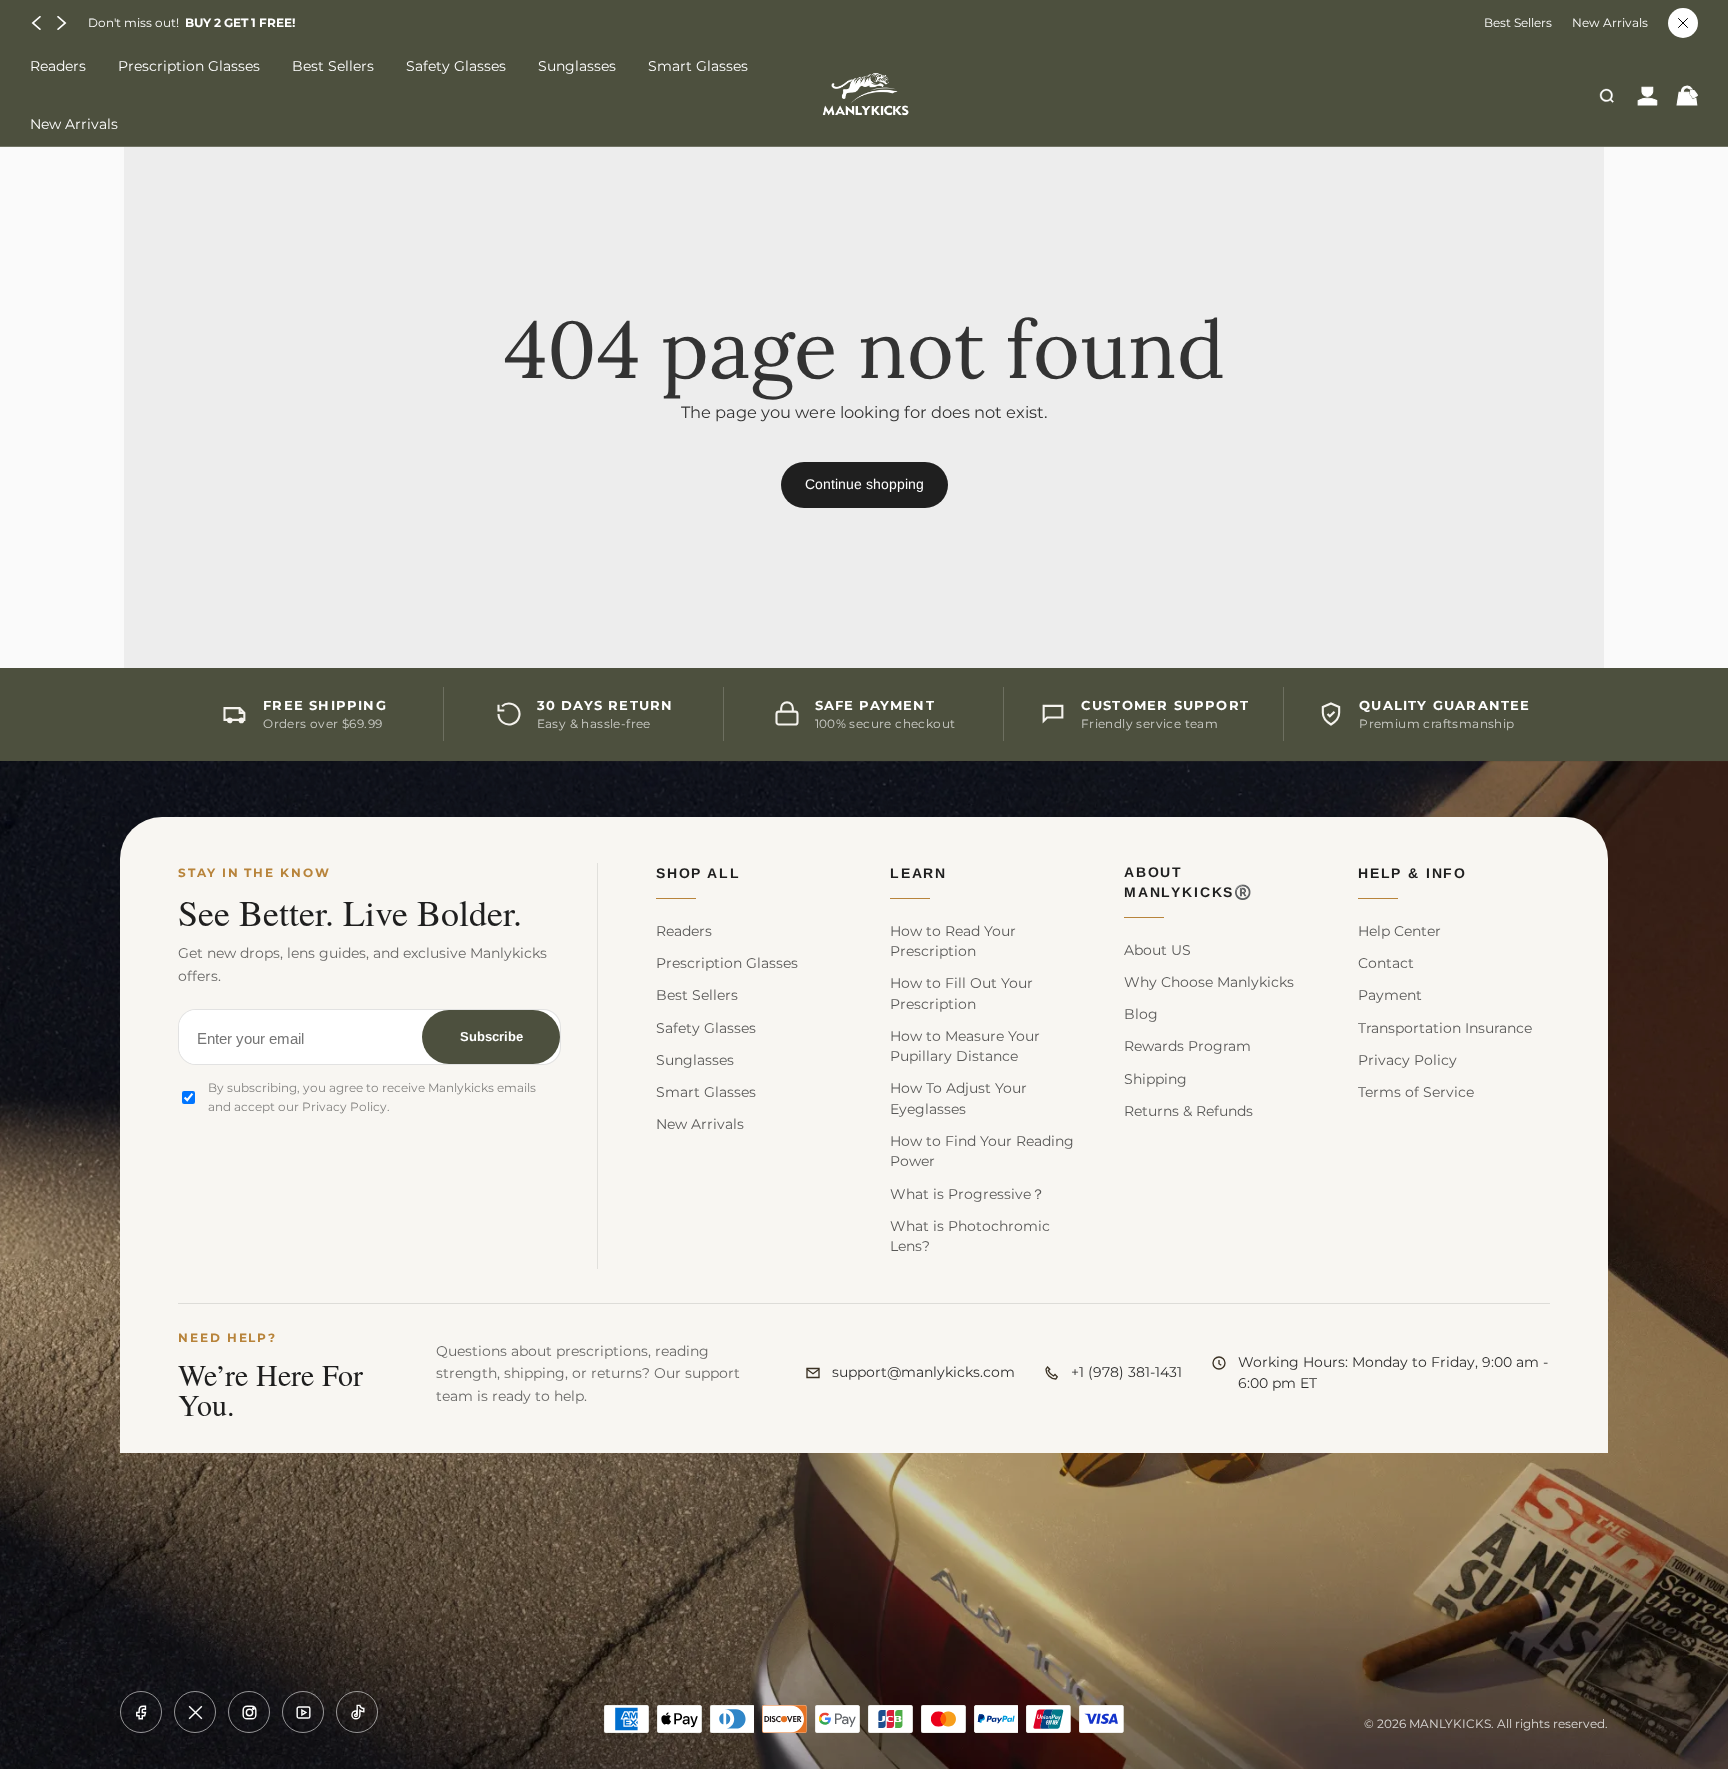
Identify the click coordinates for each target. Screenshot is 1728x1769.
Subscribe (491, 1036)
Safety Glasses (706, 1028)
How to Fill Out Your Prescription (961, 993)
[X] (195, 1712)
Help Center (1399, 931)
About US (1157, 950)
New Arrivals (1610, 23)
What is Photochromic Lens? (970, 1236)
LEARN (918, 873)
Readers (684, 931)
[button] (37, 23)
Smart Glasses (706, 1092)
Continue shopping (864, 484)
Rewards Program (1187, 1046)
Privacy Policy (1407, 1060)
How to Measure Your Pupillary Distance (965, 1046)
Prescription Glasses (727, 963)
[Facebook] (141, 1712)
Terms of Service (1416, 1092)
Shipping (1155, 1079)
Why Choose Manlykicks (1209, 982)
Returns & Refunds (1188, 1111)
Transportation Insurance (1445, 1028)
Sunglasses (695, 1060)
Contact (1386, 963)
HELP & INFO (1412, 873)
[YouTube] (303, 1712)
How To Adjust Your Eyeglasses (958, 1098)
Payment (1390, 995)
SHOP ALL (698, 873)
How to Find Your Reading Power (982, 1151)
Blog (1141, 1014)
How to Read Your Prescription (953, 941)
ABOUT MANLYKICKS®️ (1188, 882)
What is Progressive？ (967, 1194)
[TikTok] (357, 1712)
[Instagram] (249, 1712)
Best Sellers (1518, 23)
